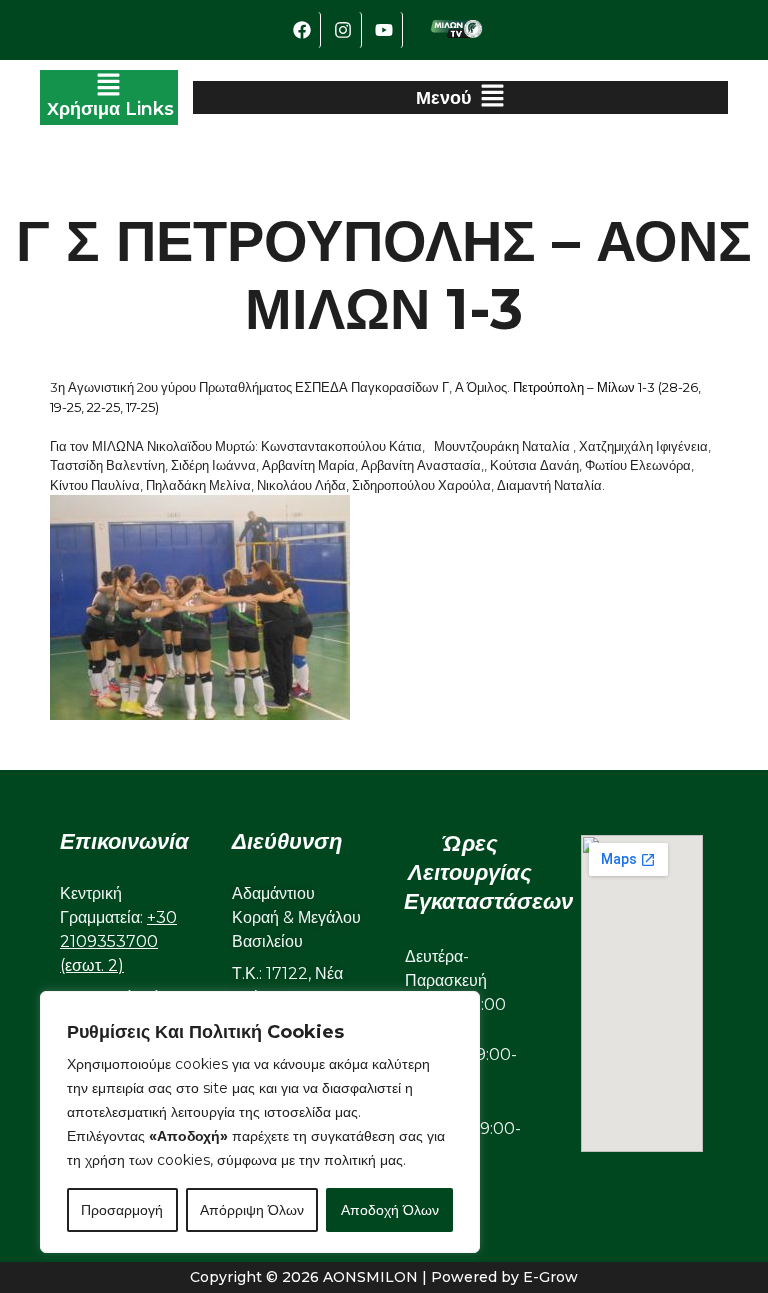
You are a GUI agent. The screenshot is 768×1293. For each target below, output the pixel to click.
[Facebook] (303, 30)
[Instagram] (344, 30)
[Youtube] (385, 30)
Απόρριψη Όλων (252, 1210)
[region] (260, 1122)
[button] (109, 97)
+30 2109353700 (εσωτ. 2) (118, 941)
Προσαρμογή (122, 1210)
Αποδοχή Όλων (390, 1210)
